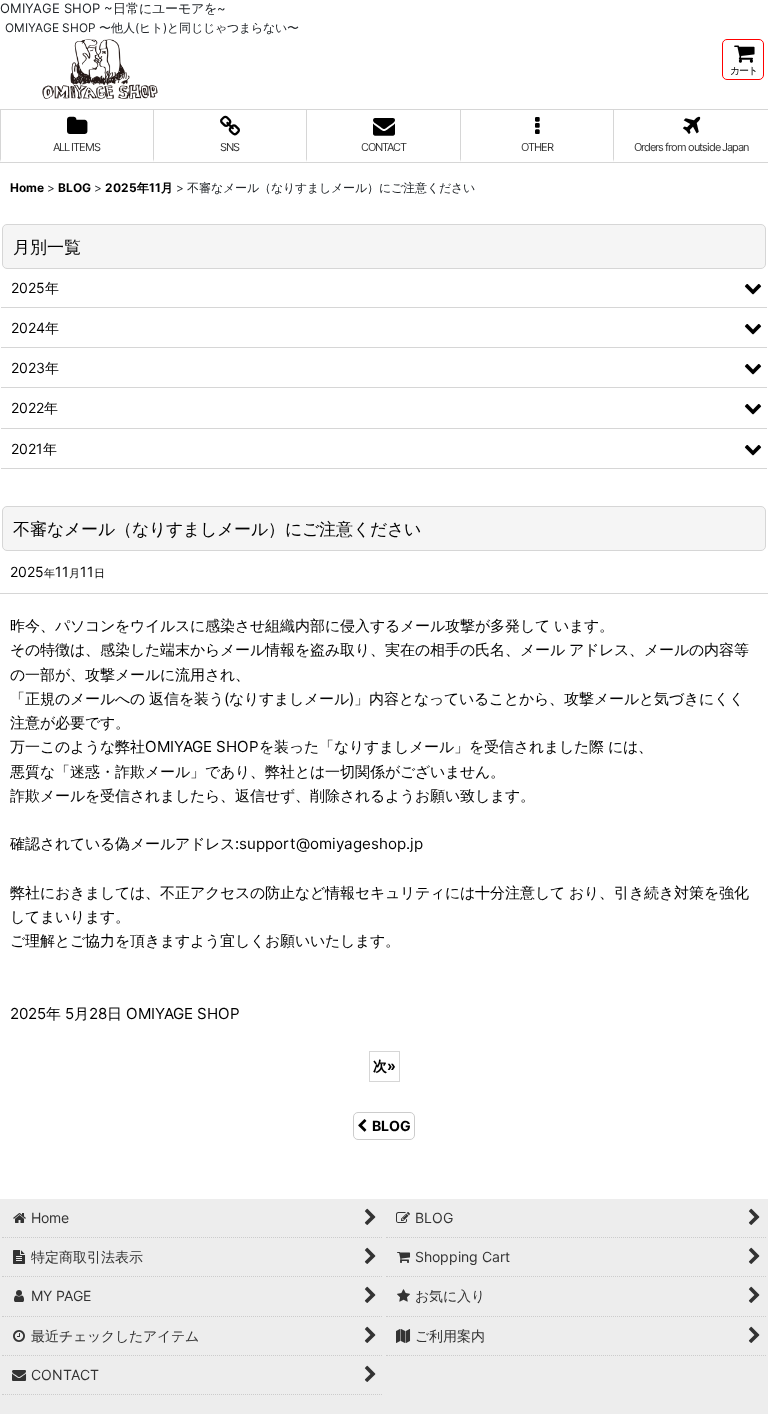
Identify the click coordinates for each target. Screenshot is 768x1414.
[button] (538, 136)
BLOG (391, 1125)
